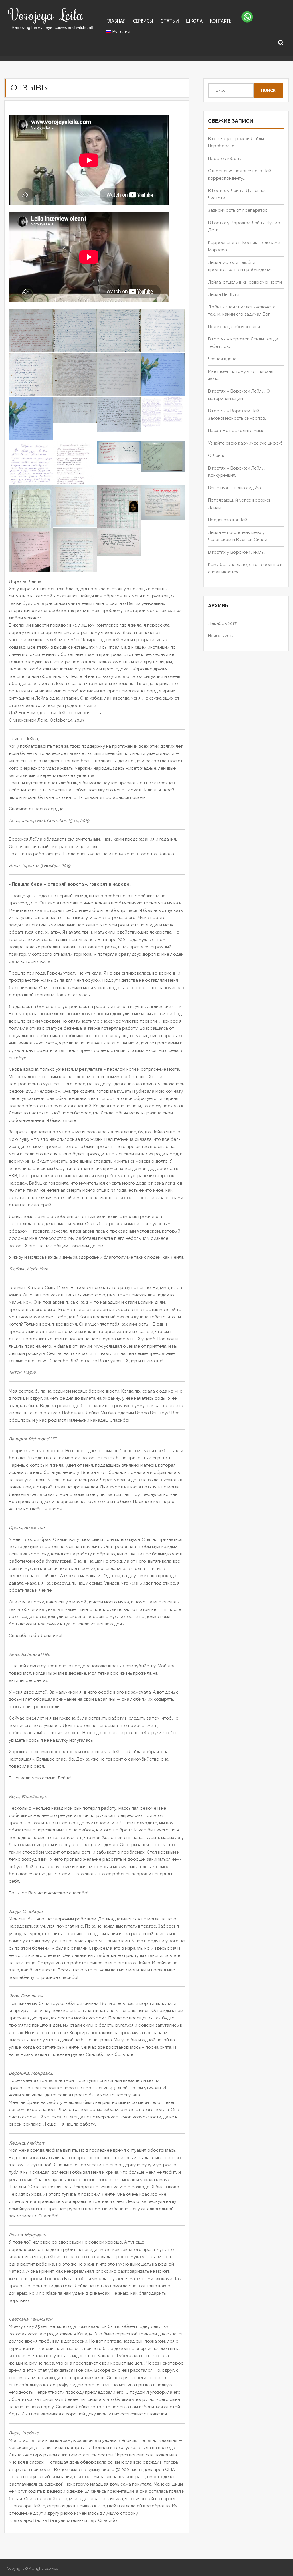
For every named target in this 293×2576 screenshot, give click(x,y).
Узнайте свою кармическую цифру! (245, 443)
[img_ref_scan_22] (119, 340)
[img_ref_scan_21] (163, 337)
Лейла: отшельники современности (245, 282)
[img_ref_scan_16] (31, 425)
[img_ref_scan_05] (119, 515)
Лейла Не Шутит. (225, 294)
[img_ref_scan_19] (75, 381)
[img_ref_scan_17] (163, 381)
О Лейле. (217, 456)
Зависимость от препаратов (238, 210)
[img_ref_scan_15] (75, 410)
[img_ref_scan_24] (31, 345)
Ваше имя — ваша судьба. (235, 488)
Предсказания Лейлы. (231, 520)
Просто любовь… (225, 159)
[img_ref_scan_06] (75, 506)
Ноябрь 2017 (221, 636)
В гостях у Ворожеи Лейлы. (237, 552)
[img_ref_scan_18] (119, 381)
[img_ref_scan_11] (31, 470)
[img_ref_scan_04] (163, 503)
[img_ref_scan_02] (75, 560)
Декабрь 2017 (222, 623)
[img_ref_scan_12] (163, 412)
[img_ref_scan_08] (163, 457)
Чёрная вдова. (223, 359)
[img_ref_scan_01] (119, 542)
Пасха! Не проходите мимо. (237, 431)
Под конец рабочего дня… (235, 327)
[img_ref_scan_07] (31, 512)
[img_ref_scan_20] (31, 384)
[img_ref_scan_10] (75, 473)
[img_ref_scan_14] (119, 414)
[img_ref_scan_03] (31, 556)
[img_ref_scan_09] (119, 452)
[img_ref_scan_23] (75, 340)
